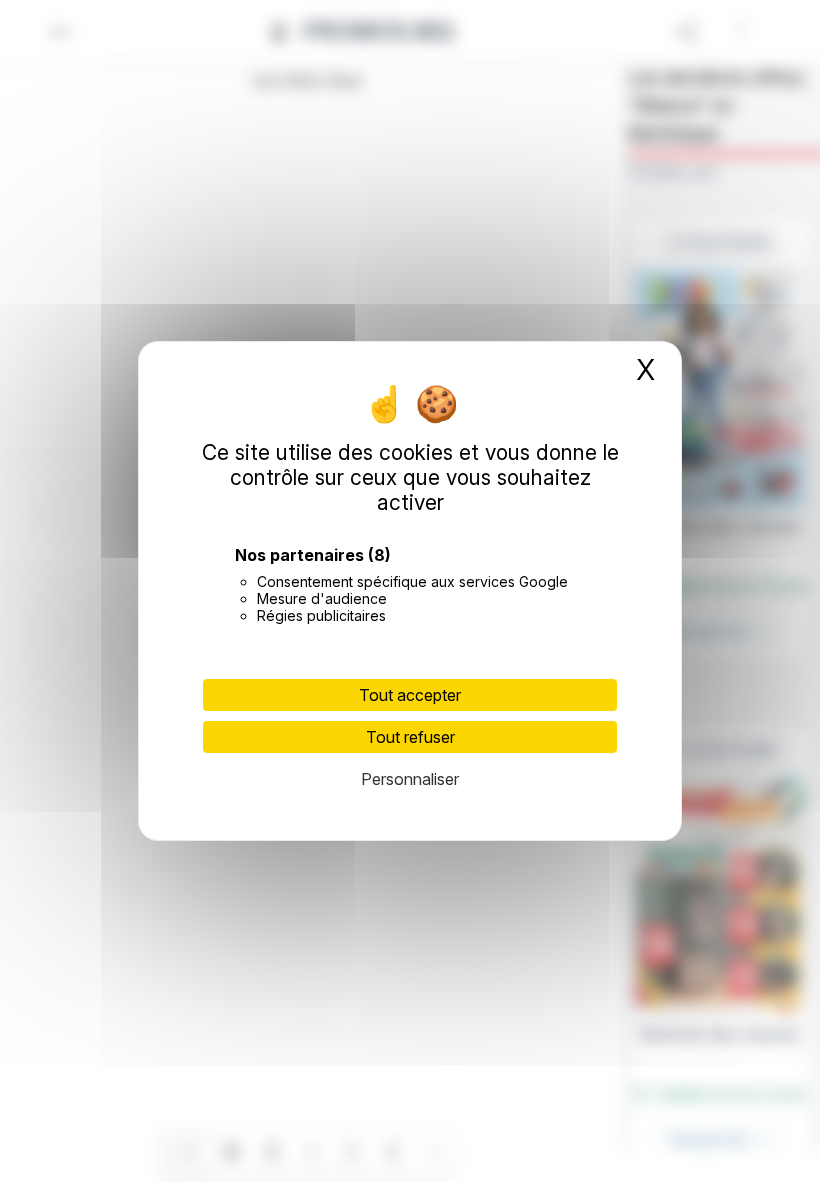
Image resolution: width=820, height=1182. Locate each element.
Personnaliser (410, 779)
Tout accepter (410, 695)
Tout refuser (410, 737)
